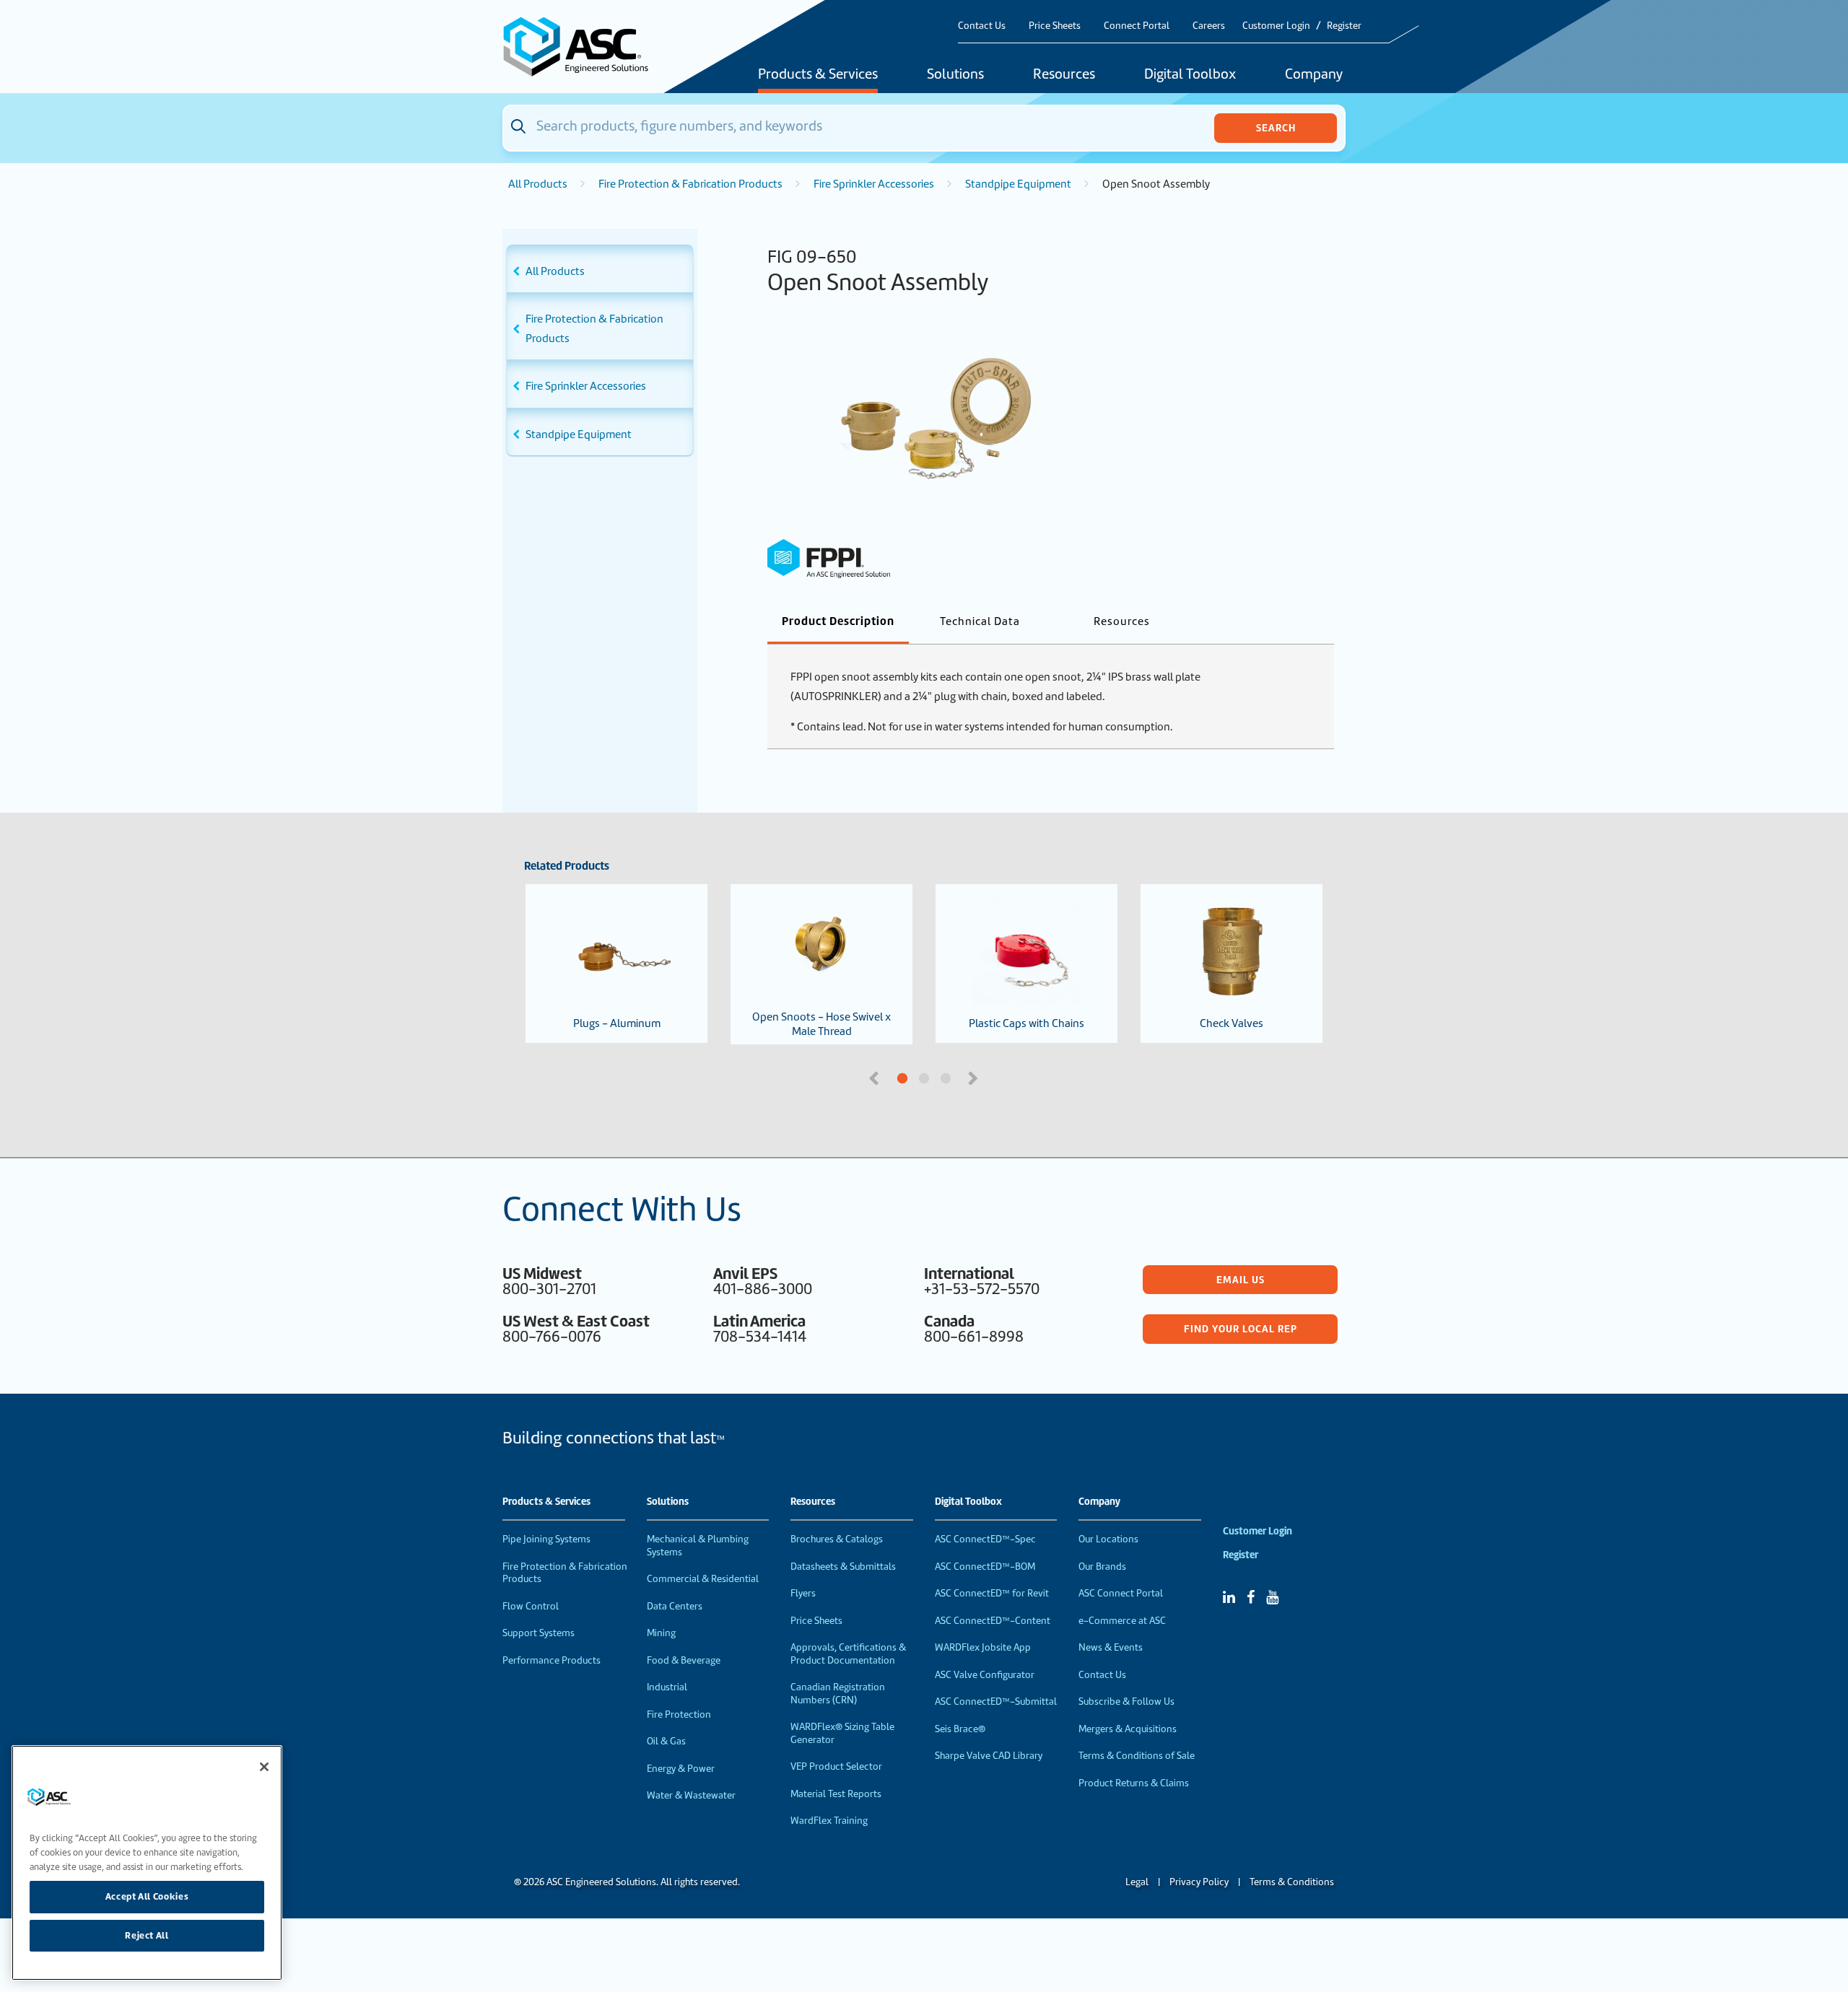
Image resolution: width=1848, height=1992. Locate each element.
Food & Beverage (684, 1660)
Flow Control (531, 1606)
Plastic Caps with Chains (1027, 1023)
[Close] (264, 1767)
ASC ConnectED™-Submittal (996, 1702)
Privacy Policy (1199, 1882)
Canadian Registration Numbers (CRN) (838, 1694)
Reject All (147, 1935)
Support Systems (539, 1633)
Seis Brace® (960, 1729)
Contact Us (982, 26)
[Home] (584, 47)
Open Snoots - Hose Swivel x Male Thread (821, 1024)
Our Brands (1102, 1567)
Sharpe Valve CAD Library (989, 1756)
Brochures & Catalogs (837, 1539)
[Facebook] (1251, 1597)
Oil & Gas (666, 1741)
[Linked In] (1229, 1597)
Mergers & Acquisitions (1128, 1729)
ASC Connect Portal (1121, 1593)
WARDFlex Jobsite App (983, 1647)
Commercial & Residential (703, 1579)
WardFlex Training (829, 1821)
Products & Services (818, 75)
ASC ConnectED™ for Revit (992, 1593)
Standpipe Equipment (1018, 184)
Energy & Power (681, 1769)
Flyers (803, 1593)
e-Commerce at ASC (1122, 1621)
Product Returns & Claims (1134, 1783)
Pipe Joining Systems (546, 1539)
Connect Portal (1137, 26)
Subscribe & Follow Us (1126, 1702)
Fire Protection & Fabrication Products (690, 184)
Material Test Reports (836, 1794)
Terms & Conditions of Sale (1137, 1756)
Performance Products (552, 1660)
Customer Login (1276, 26)
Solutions (955, 75)
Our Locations (1108, 1539)
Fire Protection (679, 1714)
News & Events (1111, 1647)
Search (1276, 128)
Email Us (1241, 1280)
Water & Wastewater (691, 1795)
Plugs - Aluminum (617, 1023)
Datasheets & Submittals (843, 1567)
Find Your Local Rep (1241, 1329)
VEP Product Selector (836, 1766)
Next (975, 1077)
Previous (876, 1077)
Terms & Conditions (1292, 1882)
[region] (147, 1863)
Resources (1064, 75)
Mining (661, 1633)
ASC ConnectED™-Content (993, 1621)
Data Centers (675, 1606)
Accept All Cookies (147, 1896)
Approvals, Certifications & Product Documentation (848, 1654)
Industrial (667, 1687)
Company (1314, 75)
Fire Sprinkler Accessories (874, 184)
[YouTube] (1272, 1597)
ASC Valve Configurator (985, 1675)
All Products (538, 184)
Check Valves (1232, 1023)
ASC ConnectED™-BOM (985, 1567)
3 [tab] (1000, 1079)
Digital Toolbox (1190, 75)
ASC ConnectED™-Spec (985, 1539)
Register (1344, 26)
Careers (1209, 26)
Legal (1137, 1882)
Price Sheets (1055, 26)
